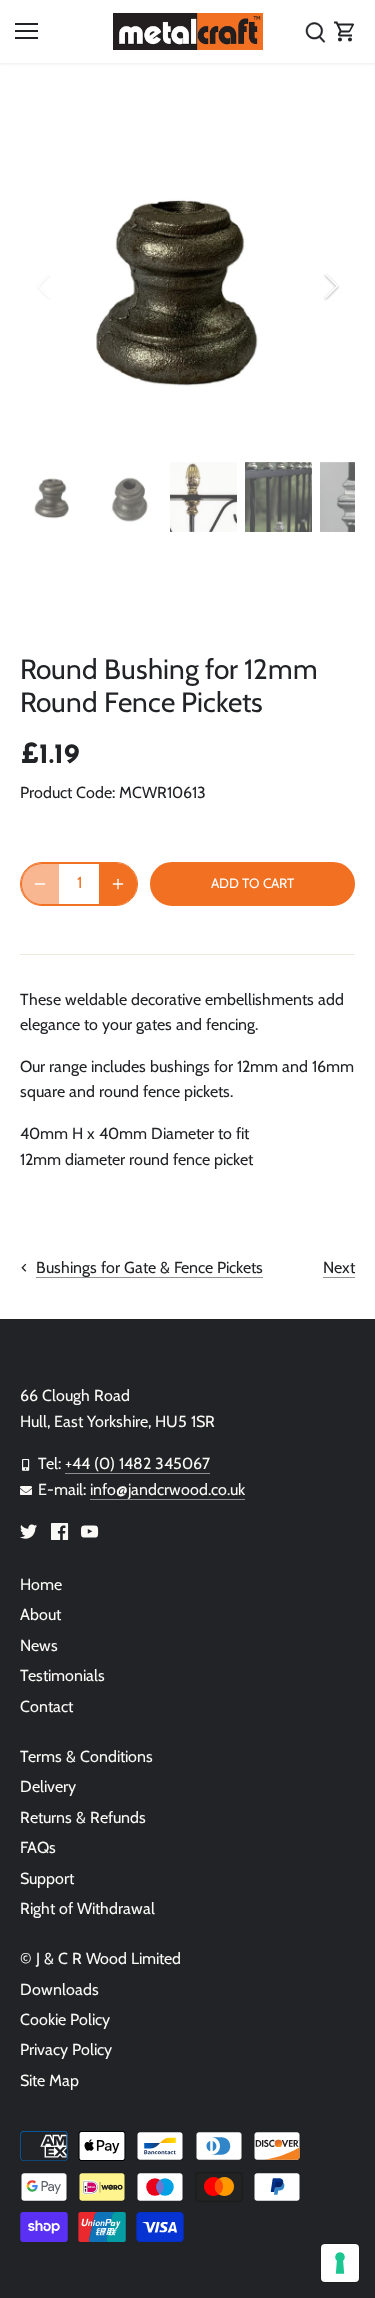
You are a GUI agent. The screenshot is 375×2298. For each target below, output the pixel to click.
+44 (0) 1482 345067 (137, 1463)
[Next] (330, 286)
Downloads (59, 1989)
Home (41, 1584)
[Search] (315, 31)
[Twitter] (28, 1531)
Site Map (49, 2080)
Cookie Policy (65, 2019)
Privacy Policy (66, 2049)
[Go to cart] (345, 31)
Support (47, 1878)
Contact (46, 1706)
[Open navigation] (26, 31)
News (39, 1645)
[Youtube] (89, 1531)
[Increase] (118, 884)
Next (339, 1267)
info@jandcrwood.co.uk (167, 1489)
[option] (187, 286)
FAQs (38, 1847)
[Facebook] (59, 1531)
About (40, 1614)
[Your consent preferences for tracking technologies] (340, 2263)
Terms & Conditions (86, 1756)
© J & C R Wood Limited (100, 1958)
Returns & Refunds (83, 1817)
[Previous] (45, 286)
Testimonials (62, 1675)
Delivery (48, 1786)
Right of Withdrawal (87, 1908)
